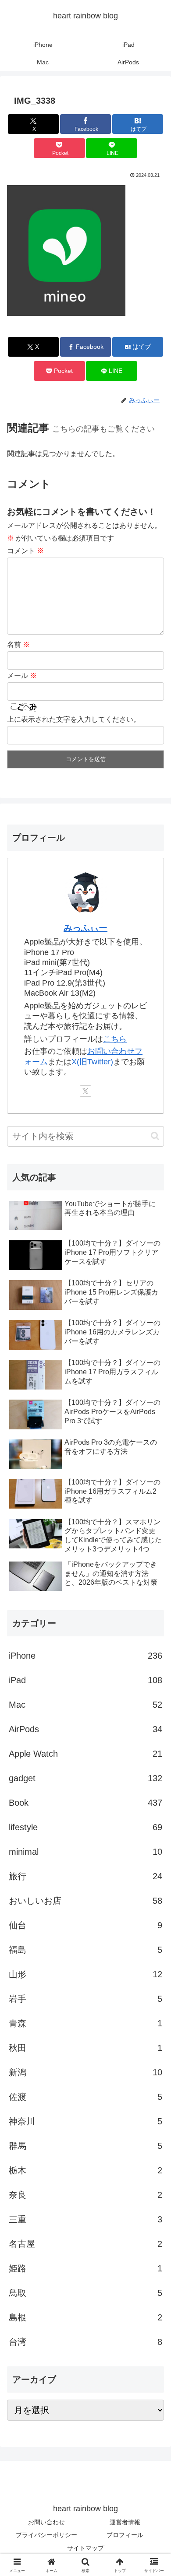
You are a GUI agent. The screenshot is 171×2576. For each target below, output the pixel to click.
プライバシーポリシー (46, 2535)
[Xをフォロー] (85, 1091)
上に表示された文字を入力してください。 (74, 719)
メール (22, 676)
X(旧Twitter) (92, 1062)
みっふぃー (85, 928)
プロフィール (125, 2535)
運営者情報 (125, 2522)
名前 (18, 644)
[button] (155, 1136)
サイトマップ (85, 2548)
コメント (25, 551)
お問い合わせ (46, 2522)
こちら (115, 1039)
